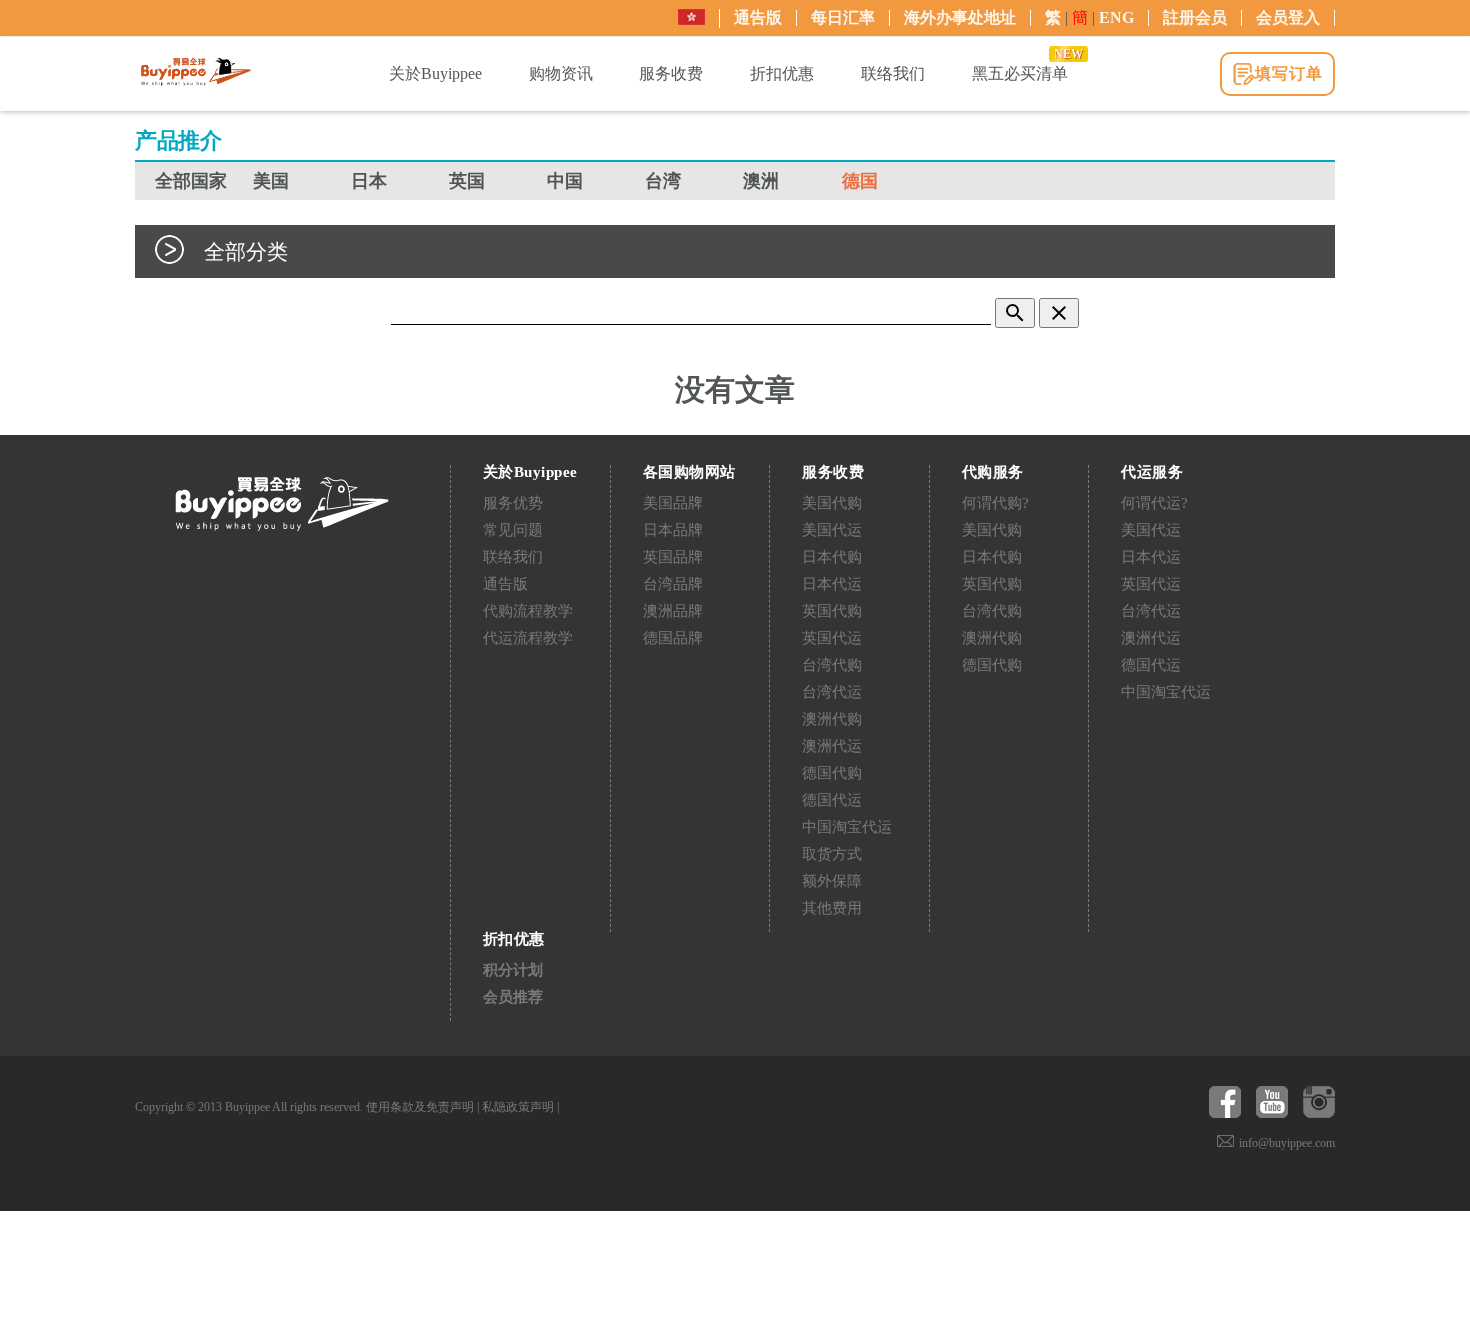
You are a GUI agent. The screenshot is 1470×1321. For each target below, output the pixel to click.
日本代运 (832, 584)
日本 (369, 181)
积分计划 (513, 970)
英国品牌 (673, 557)
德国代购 (832, 773)
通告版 (758, 17)
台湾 (663, 181)
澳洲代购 (832, 719)
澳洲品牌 (673, 611)
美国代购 (832, 503)
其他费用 (832, 908)
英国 (467, 181)
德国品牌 (673, 638)
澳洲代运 (832, 746)
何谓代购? (995, 503)
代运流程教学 (528, 638)
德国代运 (832, 800)
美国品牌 (673, 503)
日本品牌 (673, 530)
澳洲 (761, 181)
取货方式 (832, 854)
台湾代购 (832, 665)
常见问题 (513, 530)
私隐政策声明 (518, 1107)
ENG (1116, 17)
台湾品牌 (673, 584)
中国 (565, 181)
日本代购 (832, 557)
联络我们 (513, 557)
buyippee (196, 72)
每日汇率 (843, 17)
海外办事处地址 (960, 17)
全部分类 (246, 251)
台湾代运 (832, 692)
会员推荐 (513, 997)
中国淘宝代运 (847, 827)
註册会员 (1195, 17)
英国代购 (832, 611)
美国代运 (832, 530)
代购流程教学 (528, 611)
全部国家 (191, 181)
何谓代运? (1154, 503)
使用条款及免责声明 (420, 1107)
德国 (860, 181)
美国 (271, 181)
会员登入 (1288, 17)
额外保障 (832, 881)
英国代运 (832, 638)
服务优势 (513, 503)
